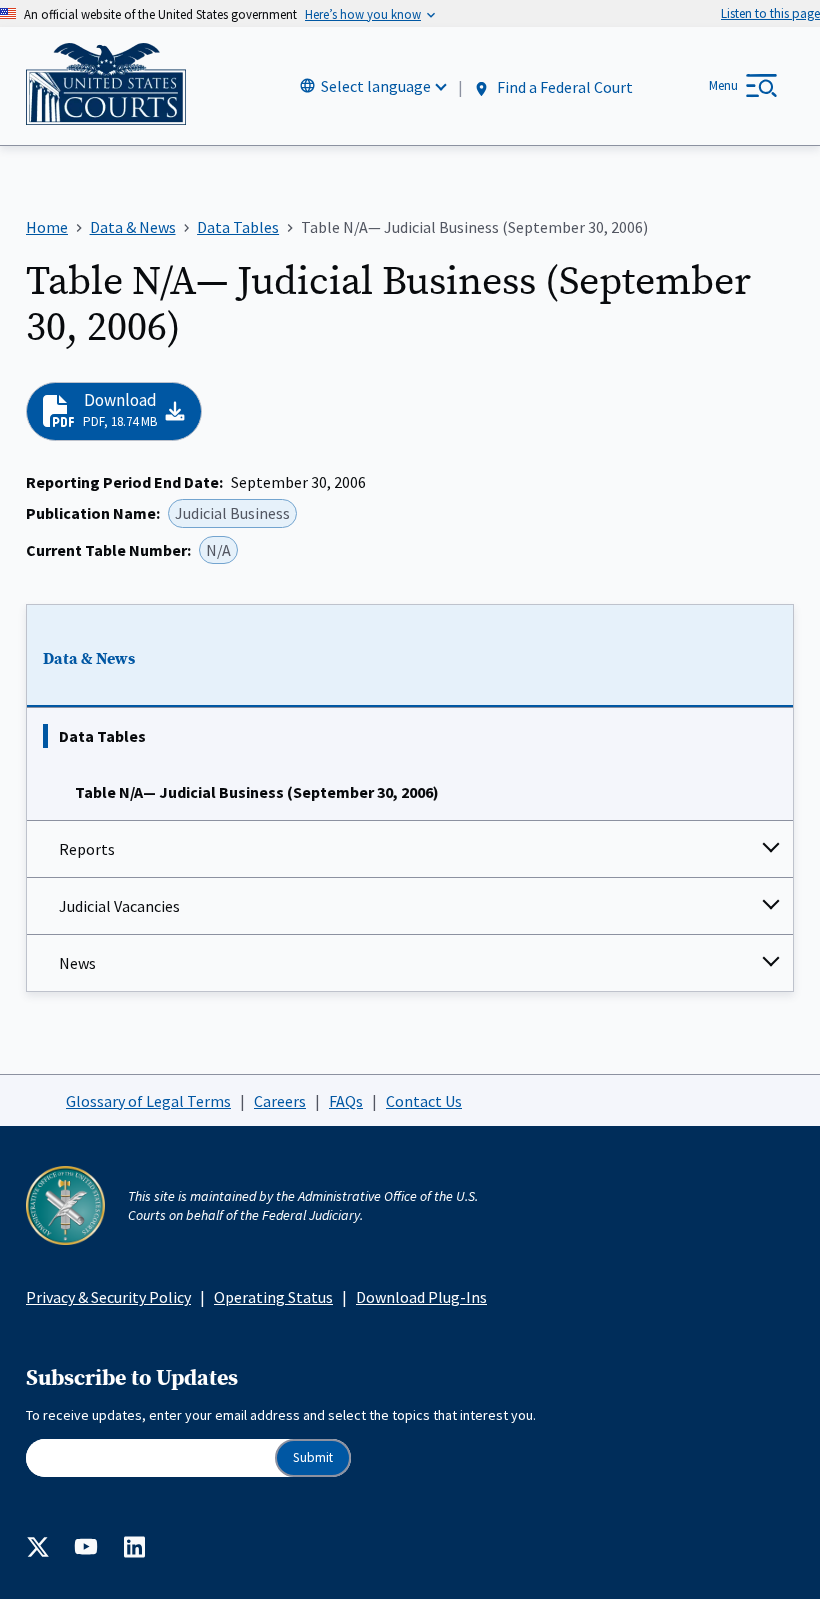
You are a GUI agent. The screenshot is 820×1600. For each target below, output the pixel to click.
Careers (280, 1101)
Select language (376, 86)
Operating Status (273, 1297)
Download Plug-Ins (421, 1297)
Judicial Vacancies (119, 906)
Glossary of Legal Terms (148, 1101)
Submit (313, 1457)
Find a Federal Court (563, 87)
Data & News (89, 659)
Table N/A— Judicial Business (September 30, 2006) (257, 792)
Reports (87, 849)
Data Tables (102, 736)
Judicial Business (232, 513)
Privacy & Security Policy (108, 1297)
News (77, 963)
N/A (218, 550)
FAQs (346, 1101)
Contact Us (424, 1101)
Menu (723, 85)
